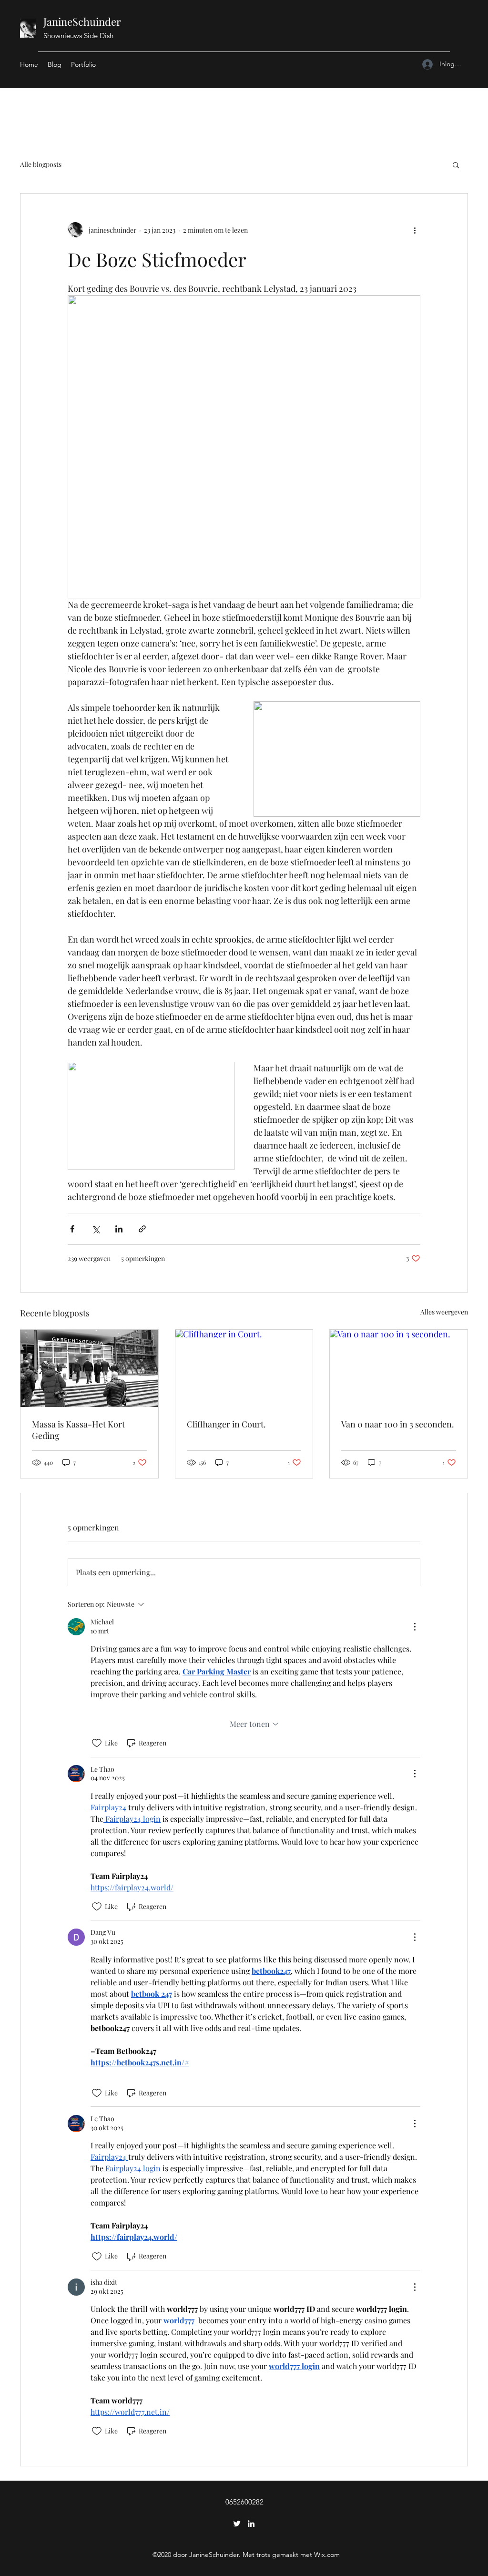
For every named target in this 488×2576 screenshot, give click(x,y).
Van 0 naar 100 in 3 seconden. (398, 1424)
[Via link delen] (142, 1229)
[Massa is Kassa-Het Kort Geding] (89, 1368)
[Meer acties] (415, 230)
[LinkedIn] (251, 2524)
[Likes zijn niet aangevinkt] (97, 1743)
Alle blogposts (41, 164)
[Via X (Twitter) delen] (96, 1229)
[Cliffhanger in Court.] (244, 1368)
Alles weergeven (444, 1312)
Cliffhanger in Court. (226, 1424)
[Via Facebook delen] (72, 1229)
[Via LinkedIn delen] (119, 1229)
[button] (456, 164)
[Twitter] (237, 2524)
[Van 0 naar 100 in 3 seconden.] (399, 1368)
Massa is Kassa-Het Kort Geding (78, 1430)
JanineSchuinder (82, 21)
